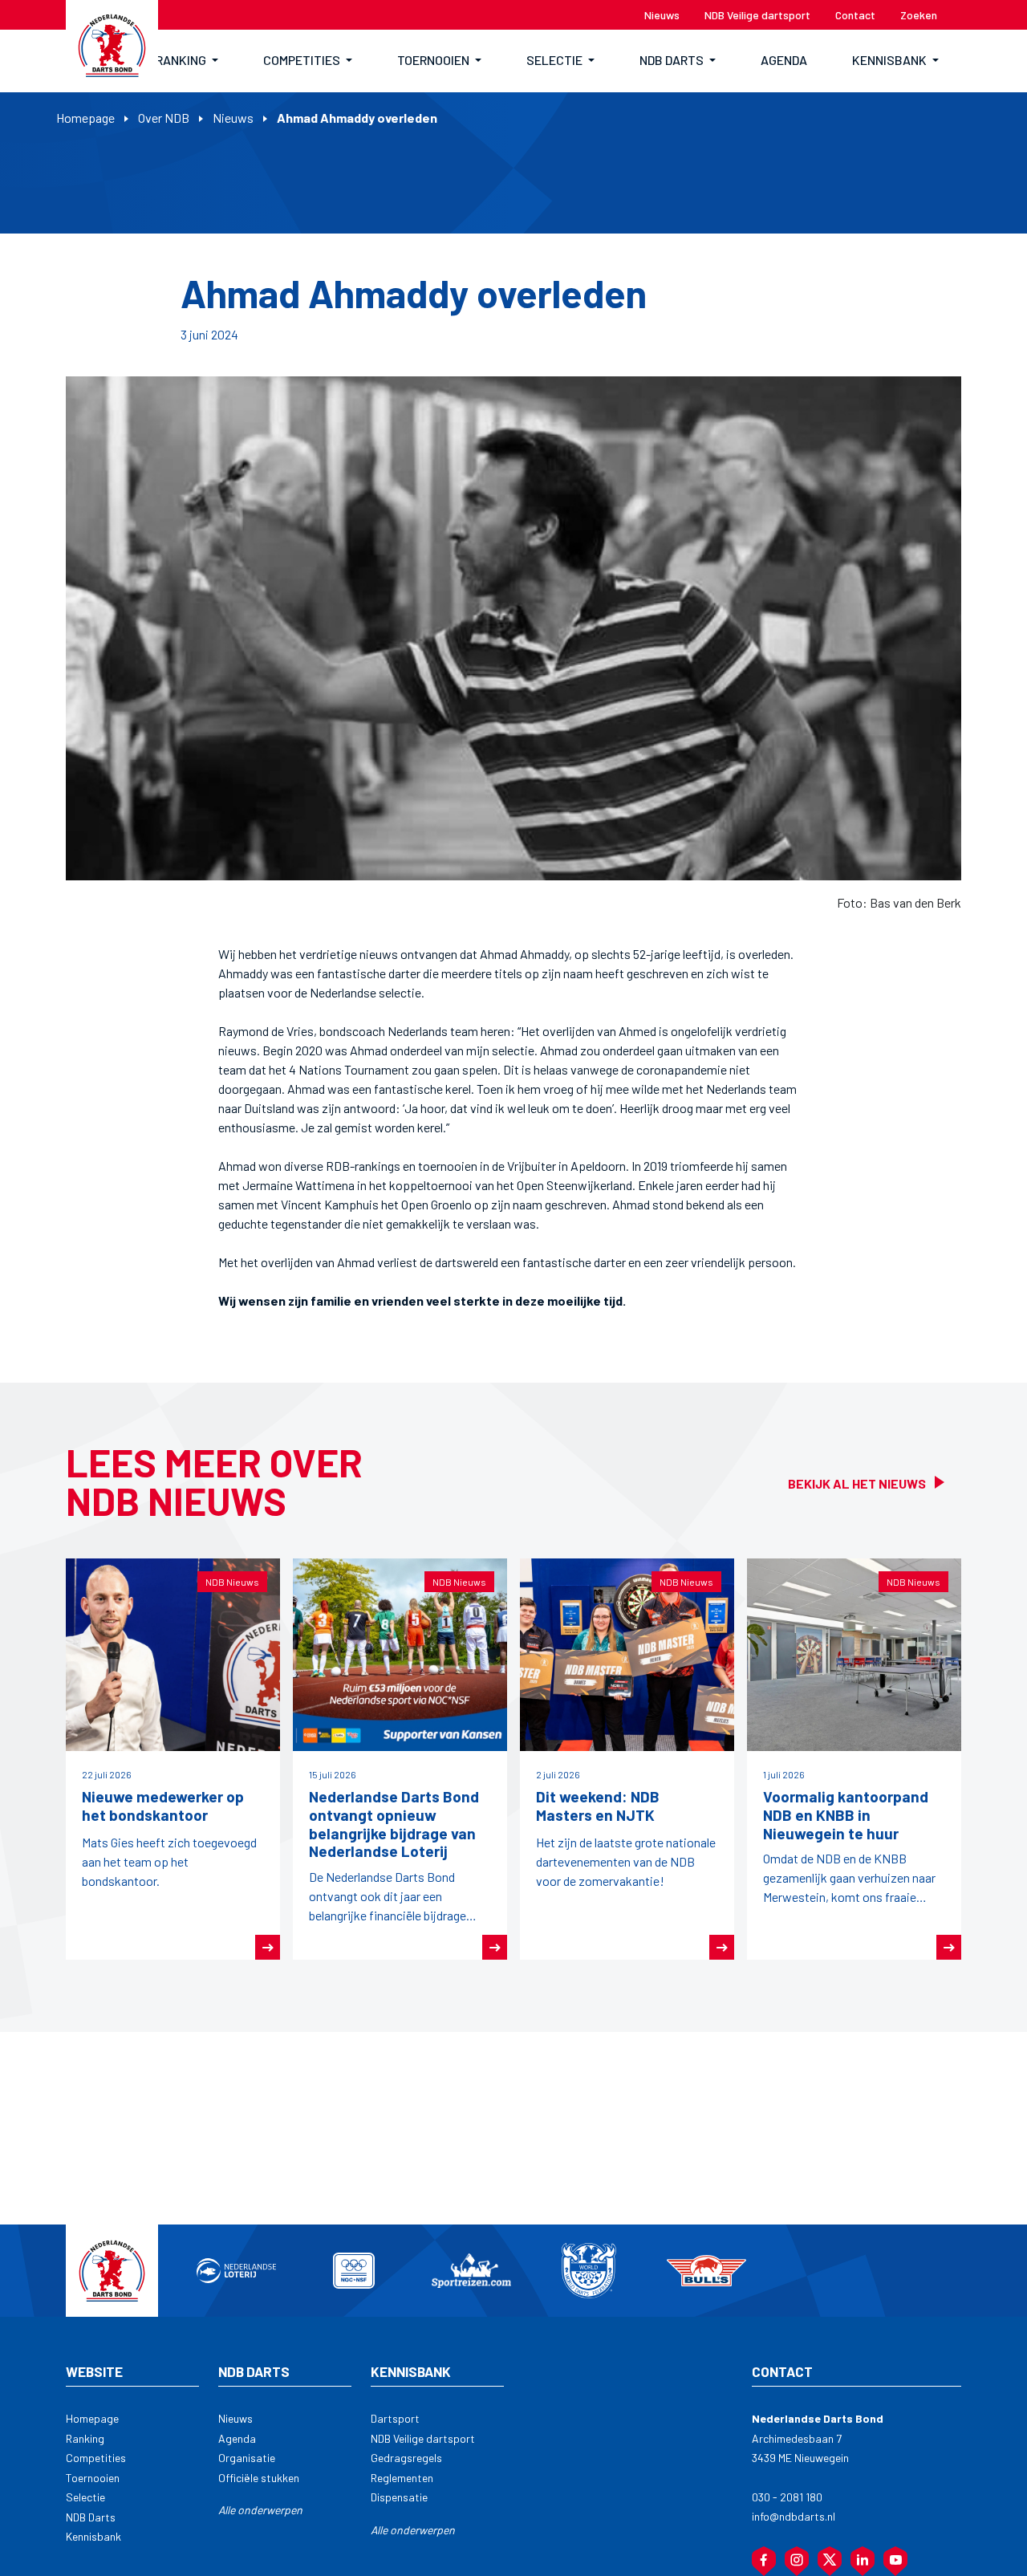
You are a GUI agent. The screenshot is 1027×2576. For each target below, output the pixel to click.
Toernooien (93, 2478)
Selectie (85, 2497)
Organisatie (247, 2458)
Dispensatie (399, 2497)
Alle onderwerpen (260, 2510)
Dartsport (395, 2418)
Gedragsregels (406, 2458)
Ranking (85, 2438)
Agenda (237, 2438)
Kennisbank (93, 2536)
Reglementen (402, 2478)
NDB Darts (91, 2517)
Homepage (85, 118)
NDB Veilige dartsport (423, 2438)
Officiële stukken (259, 2478)
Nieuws (233, 118)
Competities (96, 2458)
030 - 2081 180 (787, 2497)
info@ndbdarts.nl (794, 2516)
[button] (187, 61)
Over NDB (164, 118)
